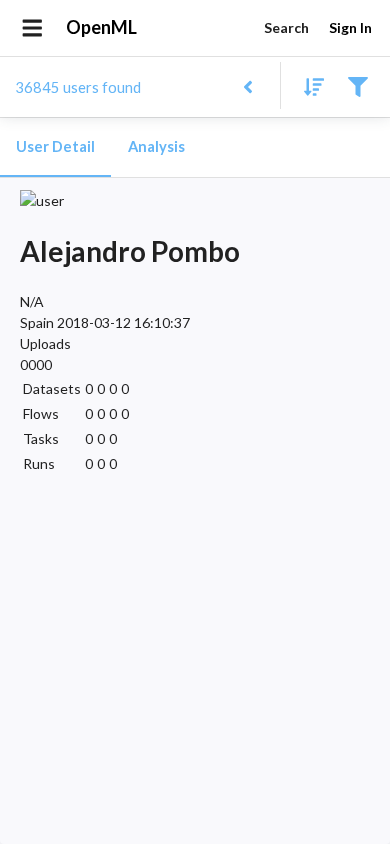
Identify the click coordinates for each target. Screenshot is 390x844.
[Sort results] (308, 85)
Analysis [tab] (156, 146)
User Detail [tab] (55, 146)
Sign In (350, 27)
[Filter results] (357, 85)
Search (286, 27)
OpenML (101, 27)
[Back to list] (247, 85)
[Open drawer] (32, 28)
